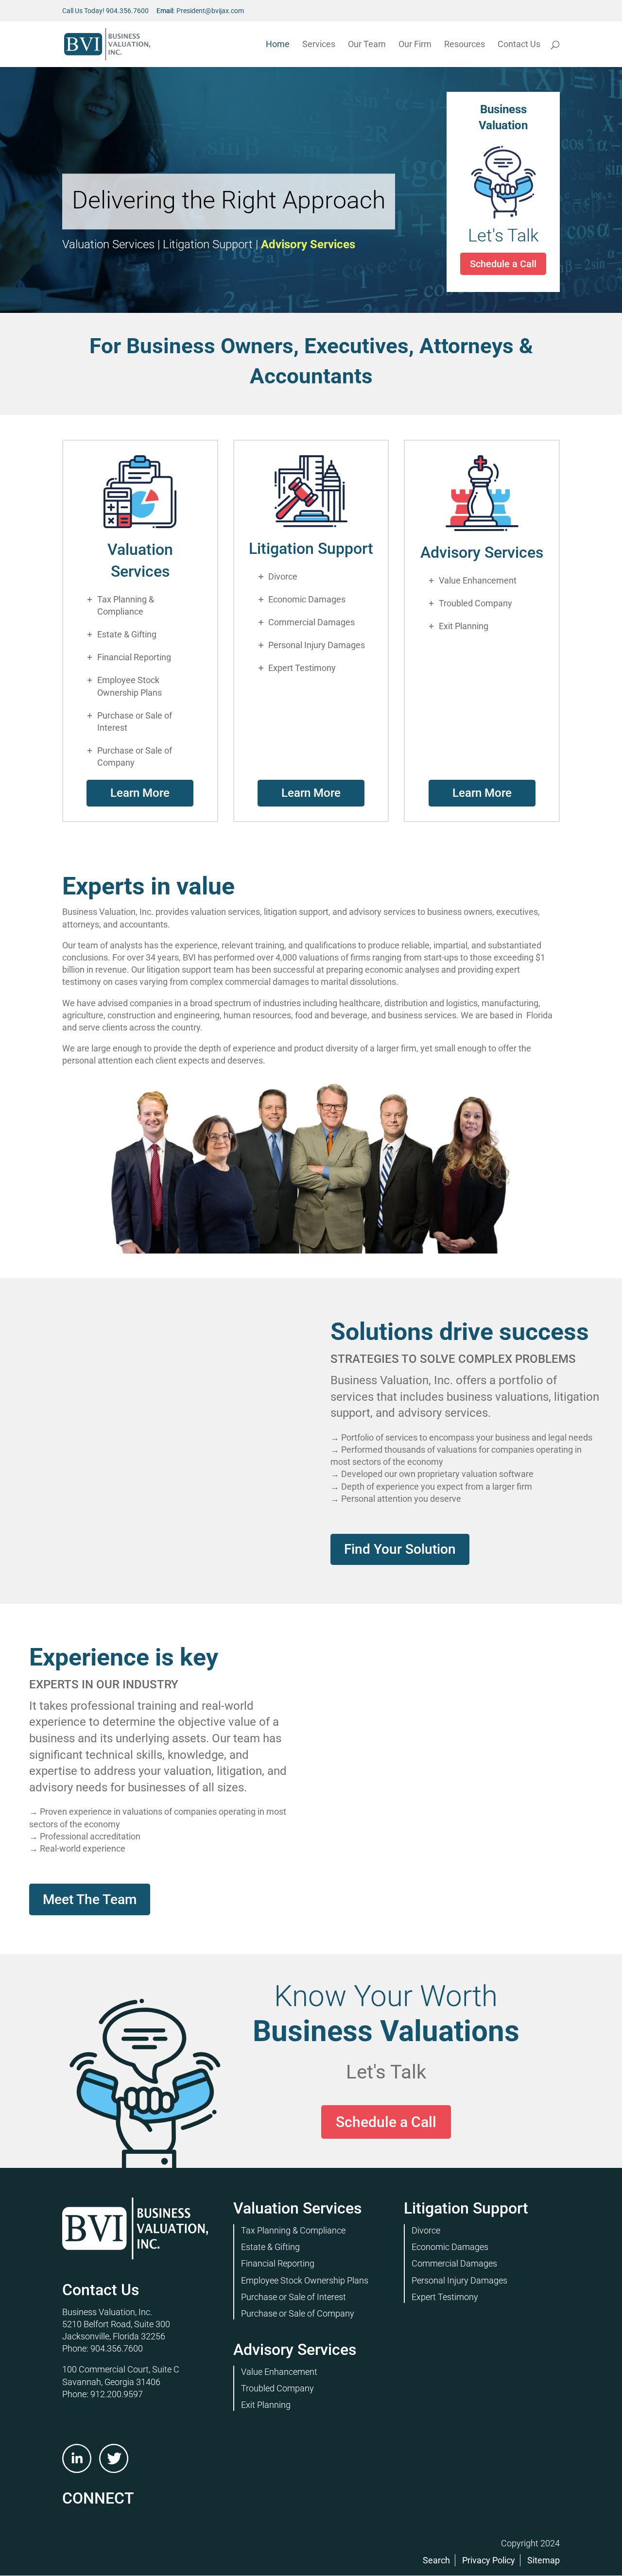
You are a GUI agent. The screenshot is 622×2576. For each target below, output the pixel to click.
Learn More (140, 793)
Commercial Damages (311, 622)
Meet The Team (90, 1899)
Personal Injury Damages (317, 645)
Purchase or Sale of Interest (135, 721)
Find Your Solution (400, 1549)
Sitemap (544, 2560)
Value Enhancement (478, 580)
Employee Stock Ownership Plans (130, 686)
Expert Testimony (302, 668)
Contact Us (519, 45)
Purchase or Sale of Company (135, 756)
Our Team (367, 45)
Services (319, 45)
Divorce (283, 576)
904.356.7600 (127, 11)
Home (278, 45)
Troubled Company (475, 603)
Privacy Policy (489, 2560)
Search (436, 2560)
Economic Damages (307, 599)
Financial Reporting (134, 657)
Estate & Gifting (127, 634)
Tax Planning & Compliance (126, 605)
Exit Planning (464, 626)
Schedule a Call (408, 264)
